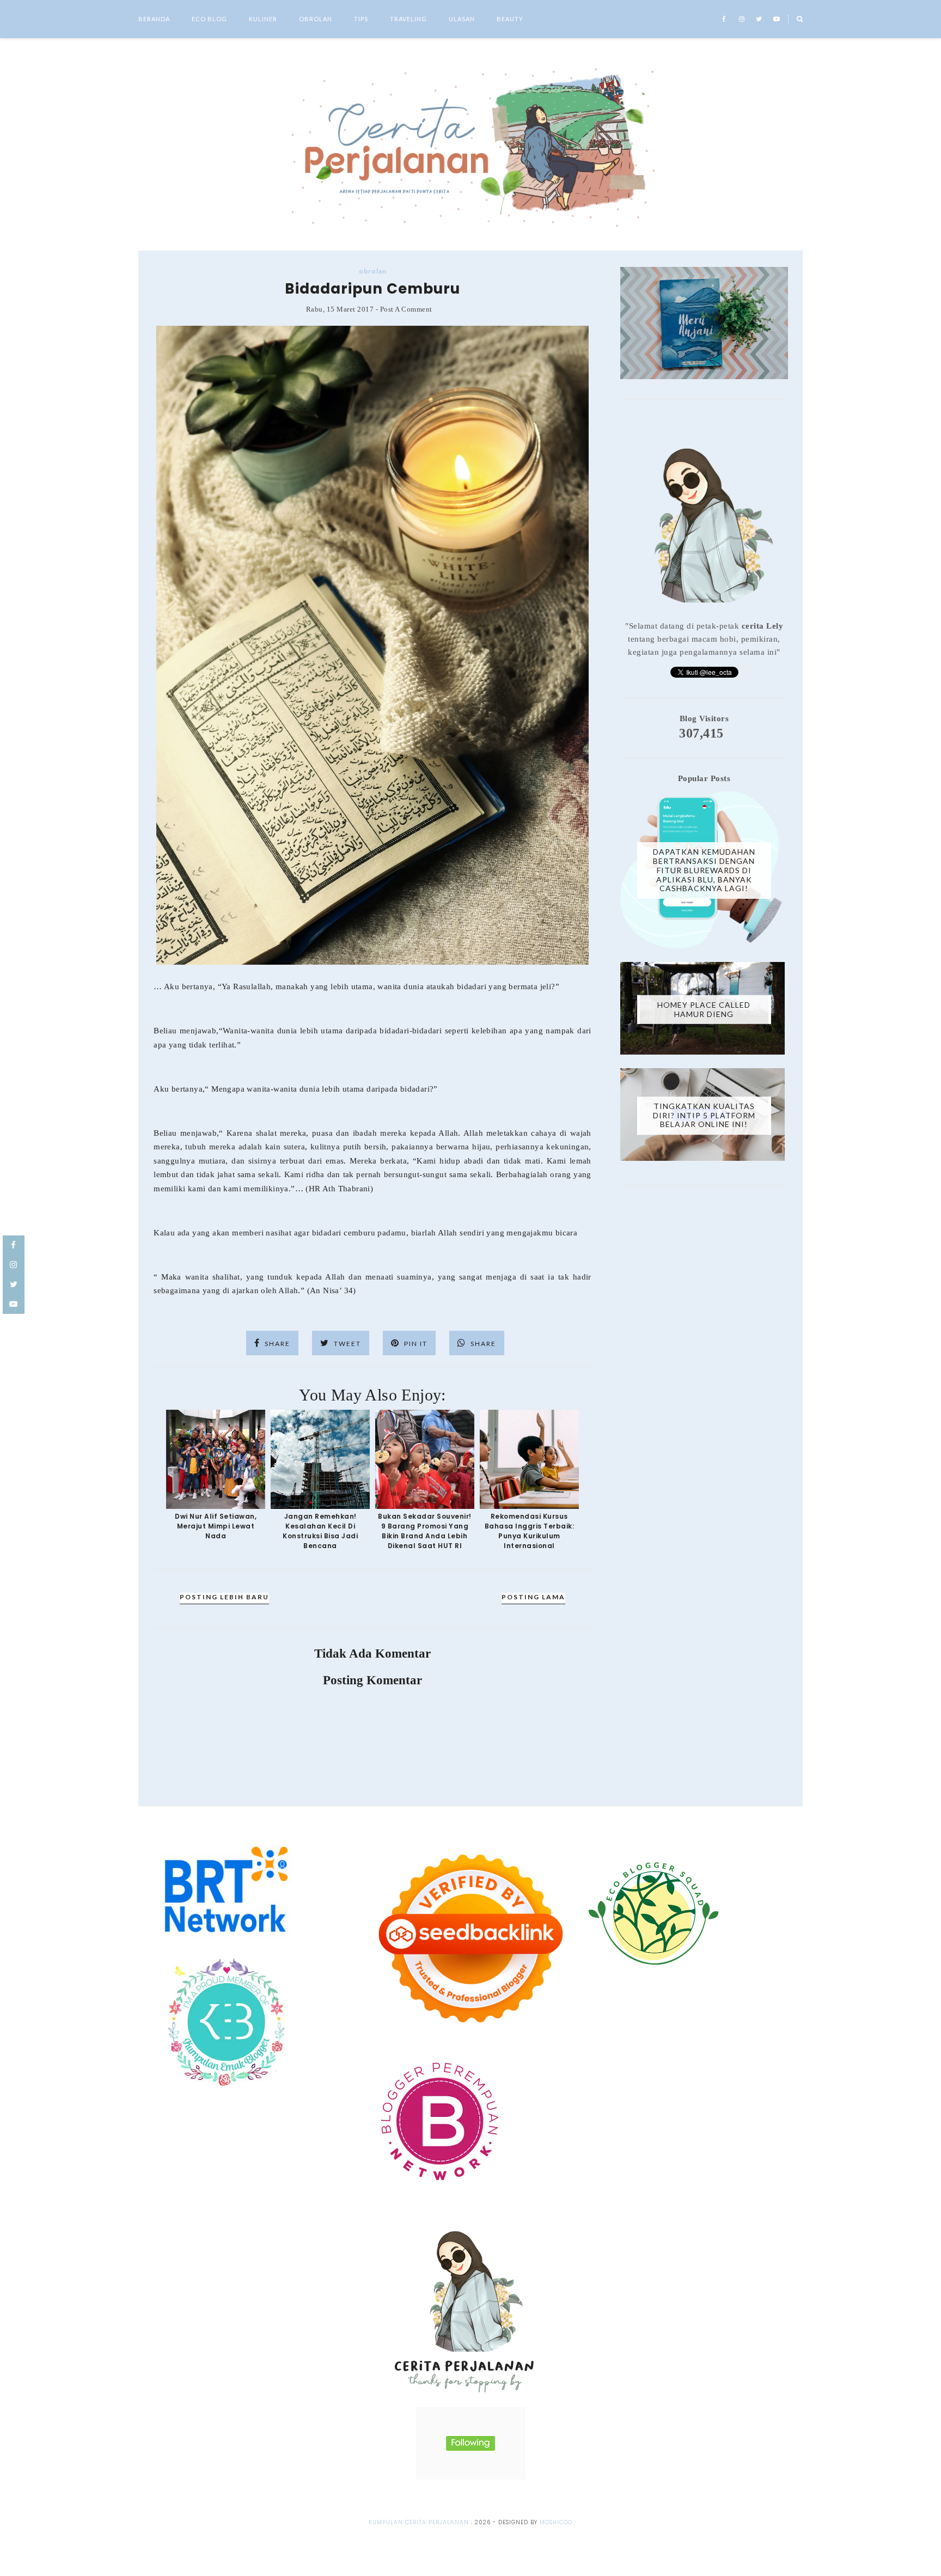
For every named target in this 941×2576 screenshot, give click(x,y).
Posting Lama (533, 1597)
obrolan (373, 271)
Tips (361, 19)
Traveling (408, 19)
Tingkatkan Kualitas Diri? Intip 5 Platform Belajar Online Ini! (704, 1115)
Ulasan (462, 19)
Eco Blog (209, 19)
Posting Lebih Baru (224, 1597)
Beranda (154, 19)
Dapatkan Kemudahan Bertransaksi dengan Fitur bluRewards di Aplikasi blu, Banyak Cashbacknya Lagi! (704, 870)
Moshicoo (556, 2522)
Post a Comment (406, 309)
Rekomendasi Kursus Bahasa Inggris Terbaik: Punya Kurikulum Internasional (530, 1531)
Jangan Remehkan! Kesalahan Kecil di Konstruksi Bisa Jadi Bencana (320, 1531)
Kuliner (263, 19)
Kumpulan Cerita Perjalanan (419, 2522)
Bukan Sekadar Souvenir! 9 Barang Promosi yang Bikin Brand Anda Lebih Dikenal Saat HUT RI (425, 1531)
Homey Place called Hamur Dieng (704, 1009)
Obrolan (316, 19)
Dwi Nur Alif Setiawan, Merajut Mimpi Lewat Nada (216, 1526)
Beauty (510, 19)
